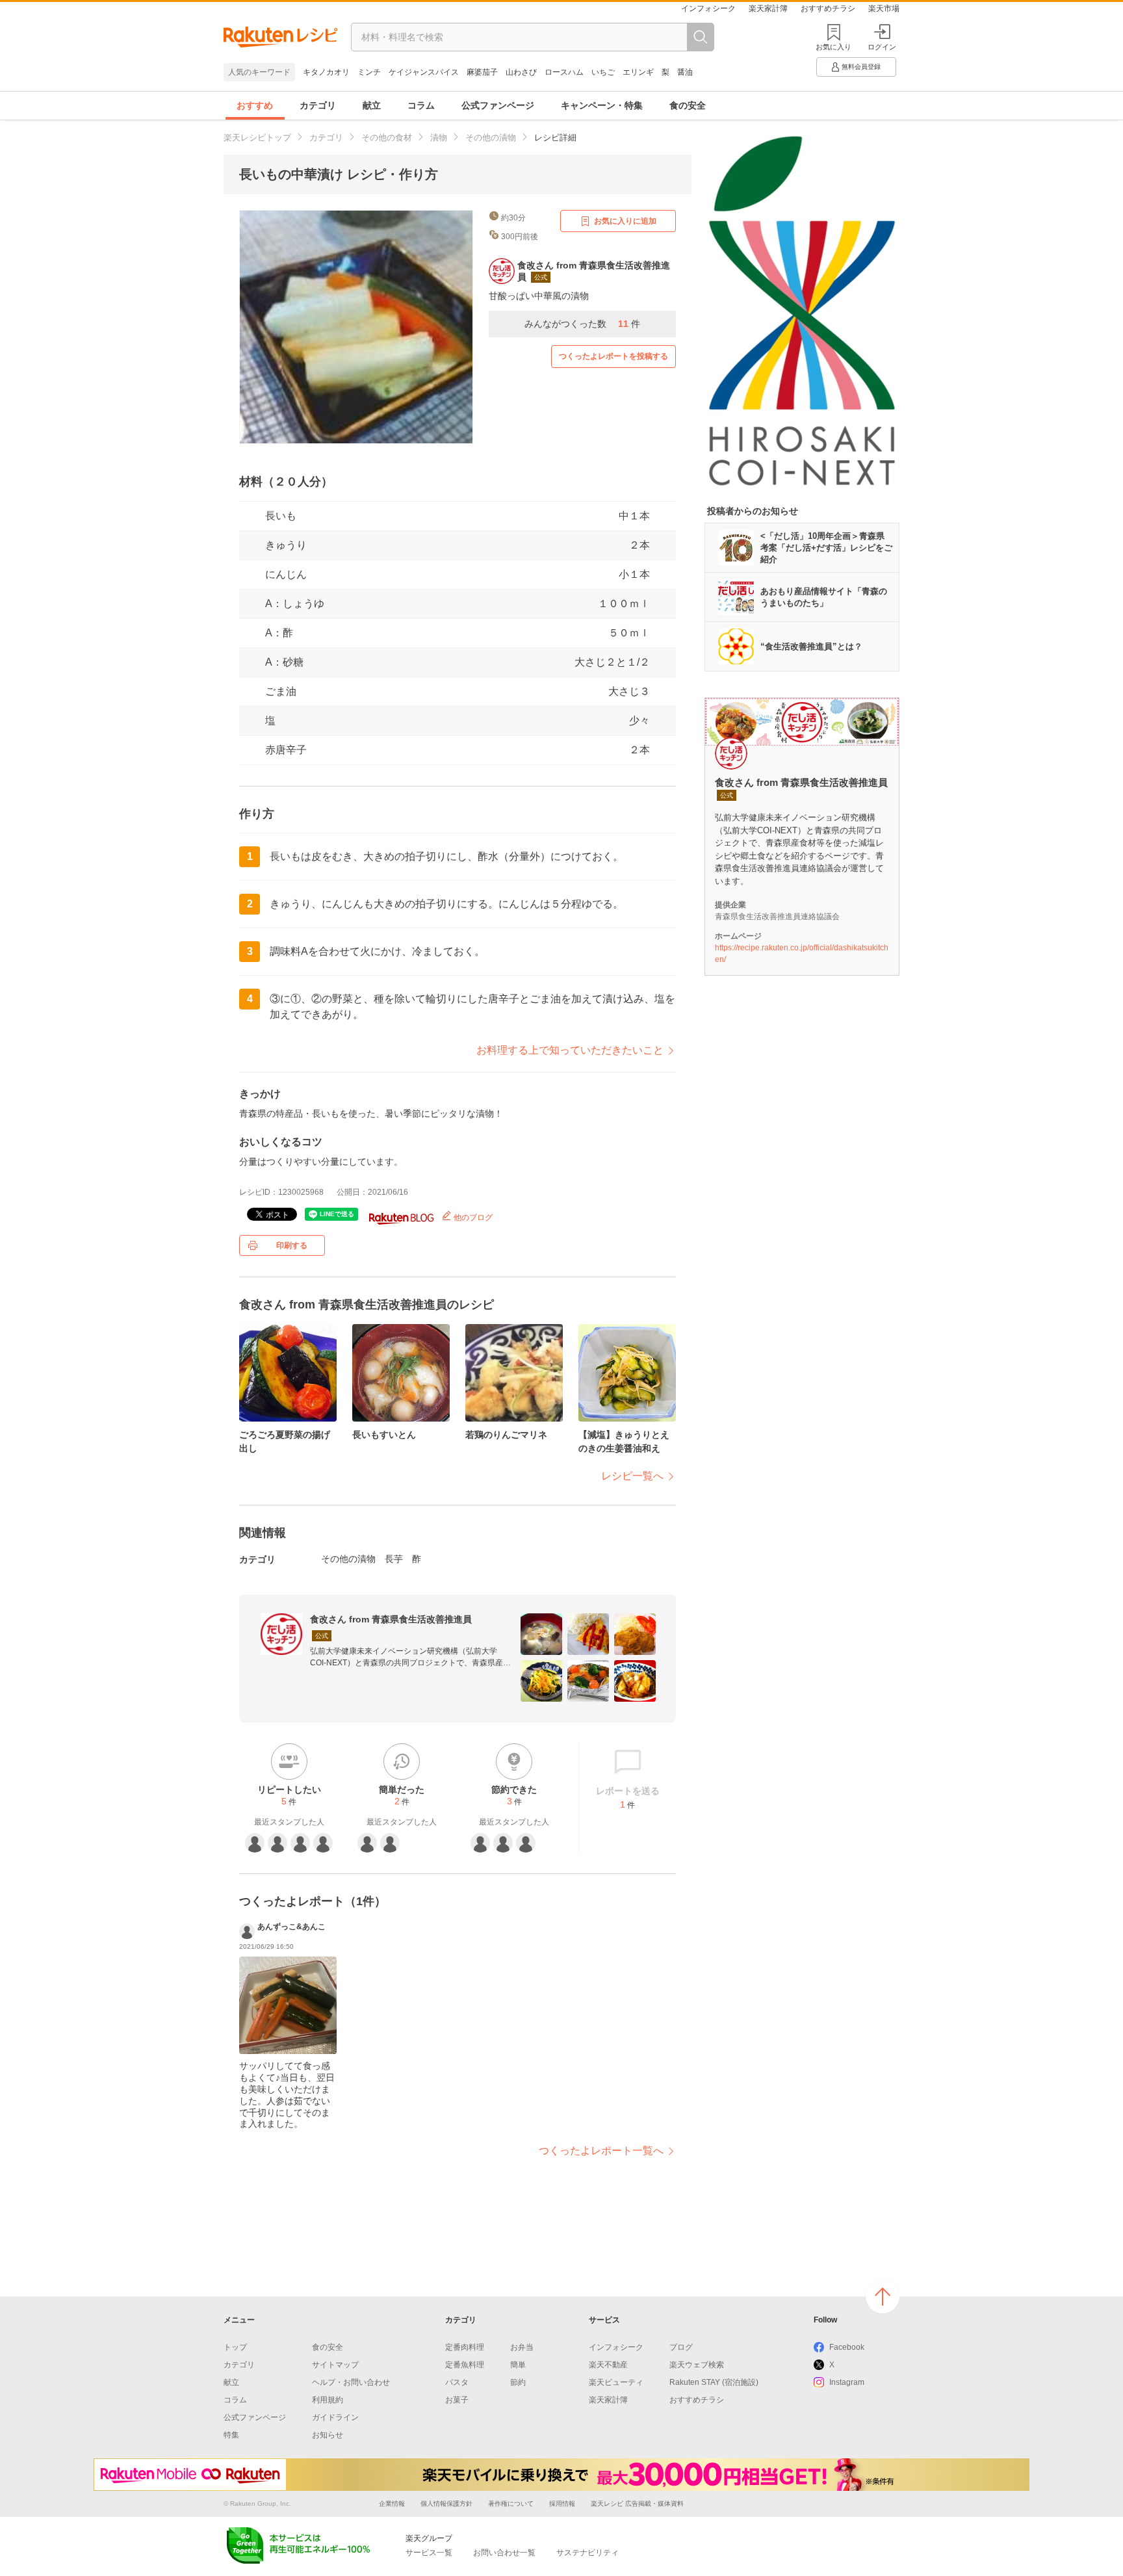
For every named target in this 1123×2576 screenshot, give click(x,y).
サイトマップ (335, 2365)
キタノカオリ (326, 72)
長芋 (394, 1559)
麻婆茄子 (482, 72)
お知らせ (328, 2435)
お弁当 (522, 2347)
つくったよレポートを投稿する (613, 356)
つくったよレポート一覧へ (601, 2151)
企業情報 (392, 2504)
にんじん (286, 574)
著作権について (511, 2504)
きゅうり (286, 545)
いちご (603, 72)
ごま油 (281, 691)
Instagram (847, 2382)
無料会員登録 (861, 67)
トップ (235, 2347)
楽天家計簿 (768, 8)
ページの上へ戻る (883, 2296)
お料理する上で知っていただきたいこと (570, 1050)
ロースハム (564, 72)
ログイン (882, 47)
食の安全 (688, 105)
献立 (372, 105)
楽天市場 (884, 8)
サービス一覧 (429, 2553)
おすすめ (255, 105)
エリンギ (638, 72)
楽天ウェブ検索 (697, 2365)
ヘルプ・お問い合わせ (351, 2382)
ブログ (681, 2347)
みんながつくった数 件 (582, 324)
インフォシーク (708, 8)
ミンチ (369, 72)
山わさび (521, 72)
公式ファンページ (498, 105)
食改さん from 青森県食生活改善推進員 (391, 1619)
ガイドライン (335, 2417)
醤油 (685, 72)
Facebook (847, 2347)
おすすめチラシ (828, 8)
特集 (231, 2435)
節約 (518, 2382)
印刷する (292, 1245)
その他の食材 (387, 137)
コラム (421, 105)
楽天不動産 (608, 2365)
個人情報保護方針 (446, 2504)
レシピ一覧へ (632, 1476)
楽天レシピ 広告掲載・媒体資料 (637, 2504)
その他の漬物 (491, 137)
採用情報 (562, 2504)
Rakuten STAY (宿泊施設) (714, 2382)
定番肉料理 (465, 2347)
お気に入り (833, 47)
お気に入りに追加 (625, 221)
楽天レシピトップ (257, 137)
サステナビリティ (587, 2553)
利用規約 (328, 2400)
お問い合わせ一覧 (504, 2553)
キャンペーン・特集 (602, 105)
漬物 (439, 137)
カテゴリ (318, 105)
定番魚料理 (465, 2365)
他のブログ (472, 1217)
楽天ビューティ (616, 2382)
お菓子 (457, 2400)
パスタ (457, 2382)
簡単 (518, 2365)
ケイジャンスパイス (424, 72)
